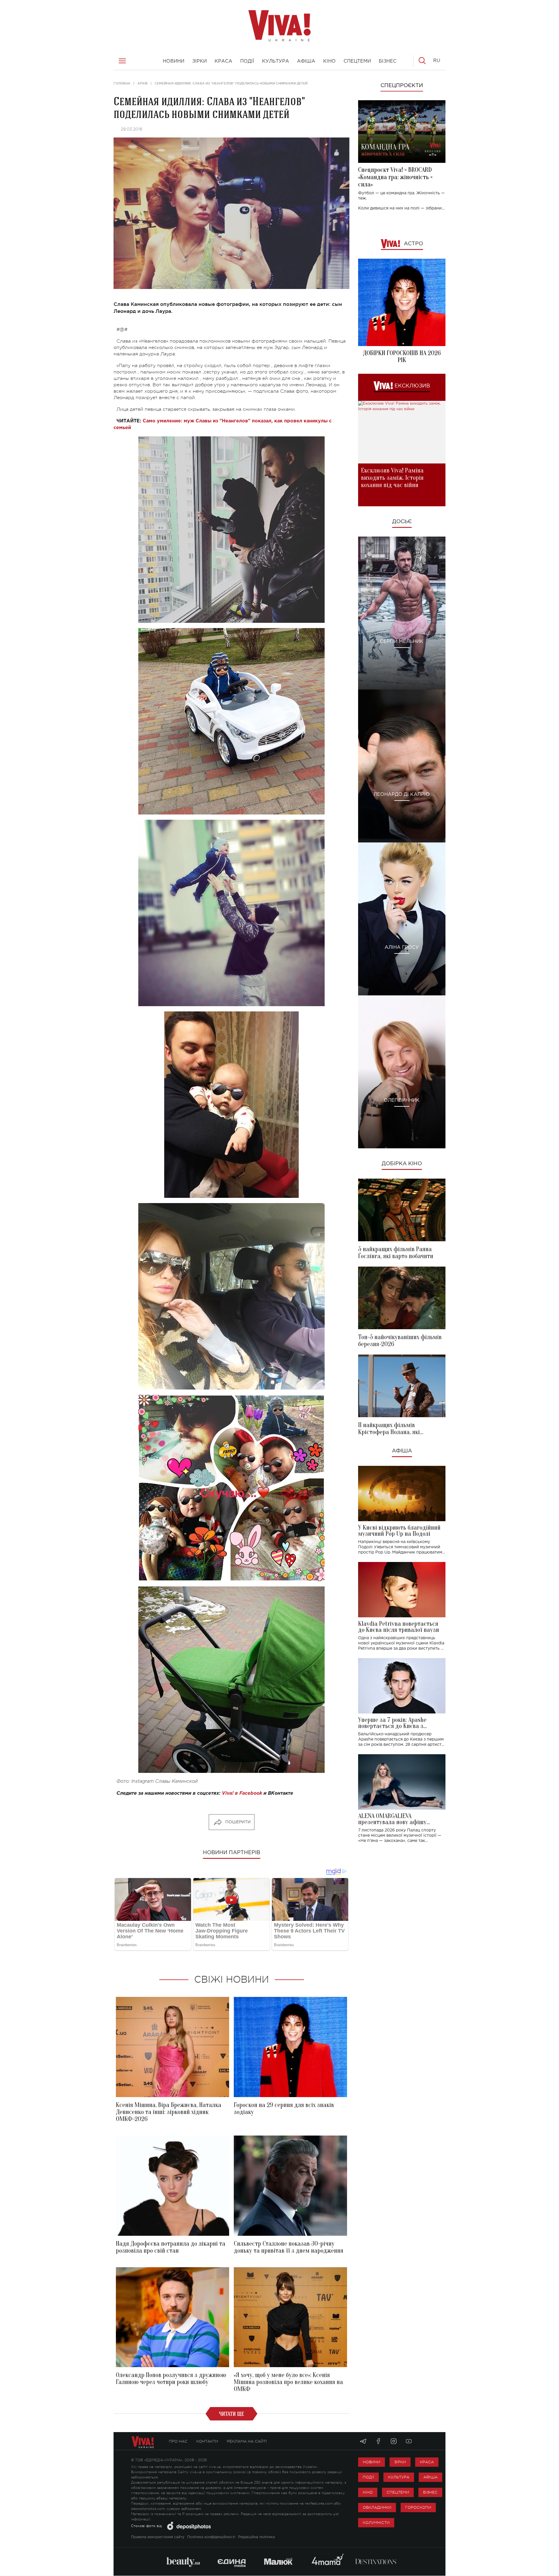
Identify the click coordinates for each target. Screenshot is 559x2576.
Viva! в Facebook (242, 1793)
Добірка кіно (402, 1164)
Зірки (400, 2462)
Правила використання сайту (158, 2537)
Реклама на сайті (247, 2441)
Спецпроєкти (402, 86)
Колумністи (376, 2523)
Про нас (178, 2441)
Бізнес (430, 2492)
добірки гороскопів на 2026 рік (402, 357)
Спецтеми (398, 2492)
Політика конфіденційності (211, 2537)
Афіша (402, 1451)
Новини (372, 2462)
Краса (427, 2462)
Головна (122, 83)
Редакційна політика (256, 2537)
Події (368, 2477)
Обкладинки (377, 2507)
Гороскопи (418, 2507)
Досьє (402, 522)
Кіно (368, 2492)
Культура (399, 2477)
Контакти (207, 2441)
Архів (143, 83)
